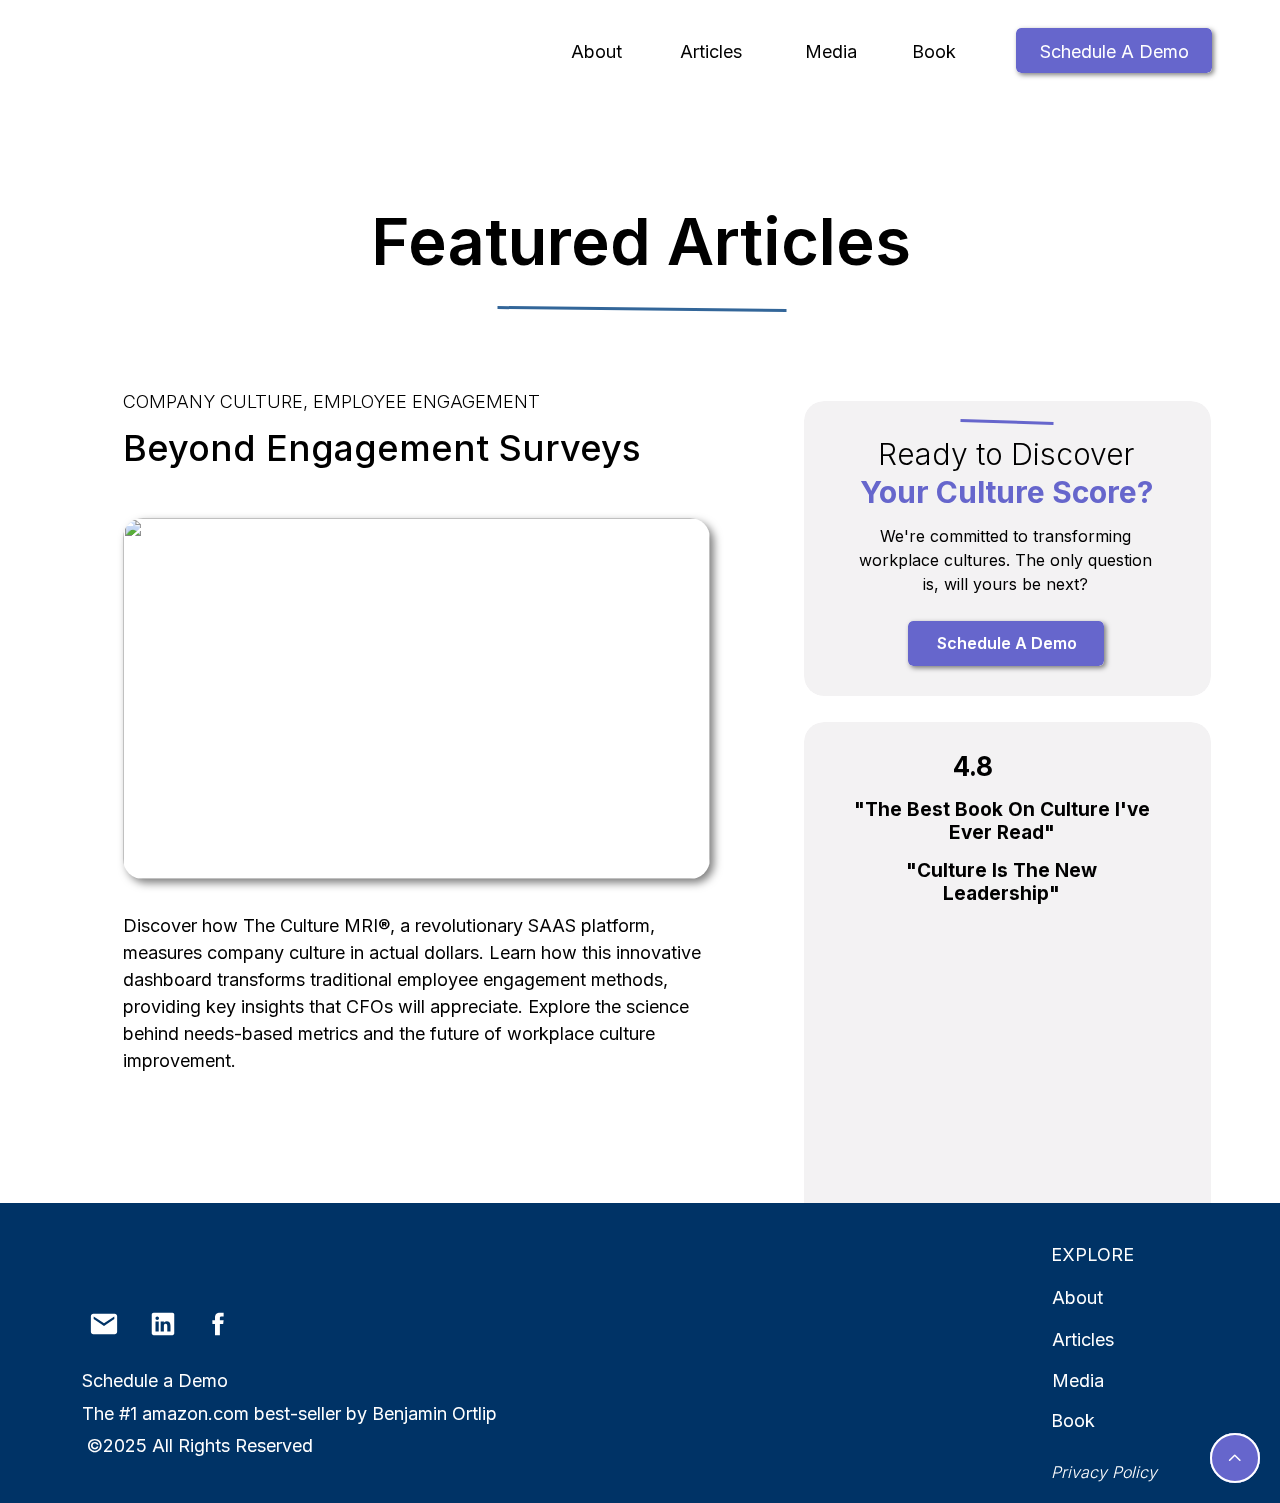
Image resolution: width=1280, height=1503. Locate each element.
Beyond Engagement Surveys (382, 448)
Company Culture (213, 401)
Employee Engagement (426, 401)
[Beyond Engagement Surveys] (416, 698)
